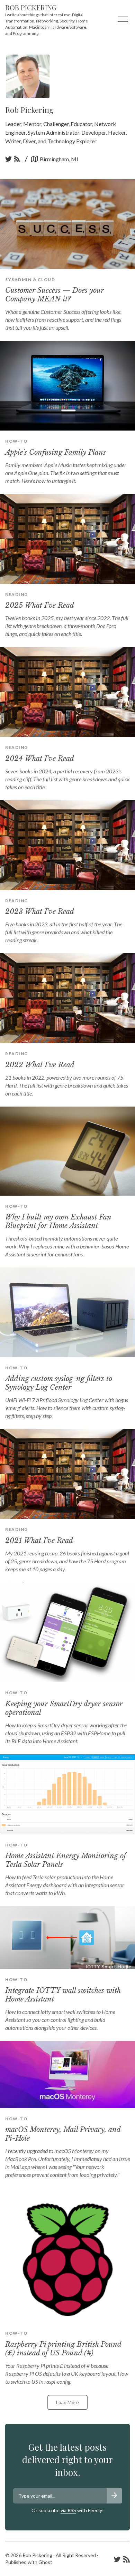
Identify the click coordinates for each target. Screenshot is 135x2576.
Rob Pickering (31, 7)
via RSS (68, 2510)
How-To (16, 441)
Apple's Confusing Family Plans (56, 452)
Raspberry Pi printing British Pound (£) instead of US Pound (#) (63, 2349)
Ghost (45, 2562)
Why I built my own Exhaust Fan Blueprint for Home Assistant (58, 1221)
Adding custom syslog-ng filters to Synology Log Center (59, 1383)
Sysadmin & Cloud (30, 279)
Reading (17, 594)
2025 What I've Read (40, 605)
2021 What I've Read (39, 1541)
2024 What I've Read (40, 759)
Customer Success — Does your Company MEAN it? (55, 295)
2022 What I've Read (40, 1065)
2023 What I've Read (40, 911)
